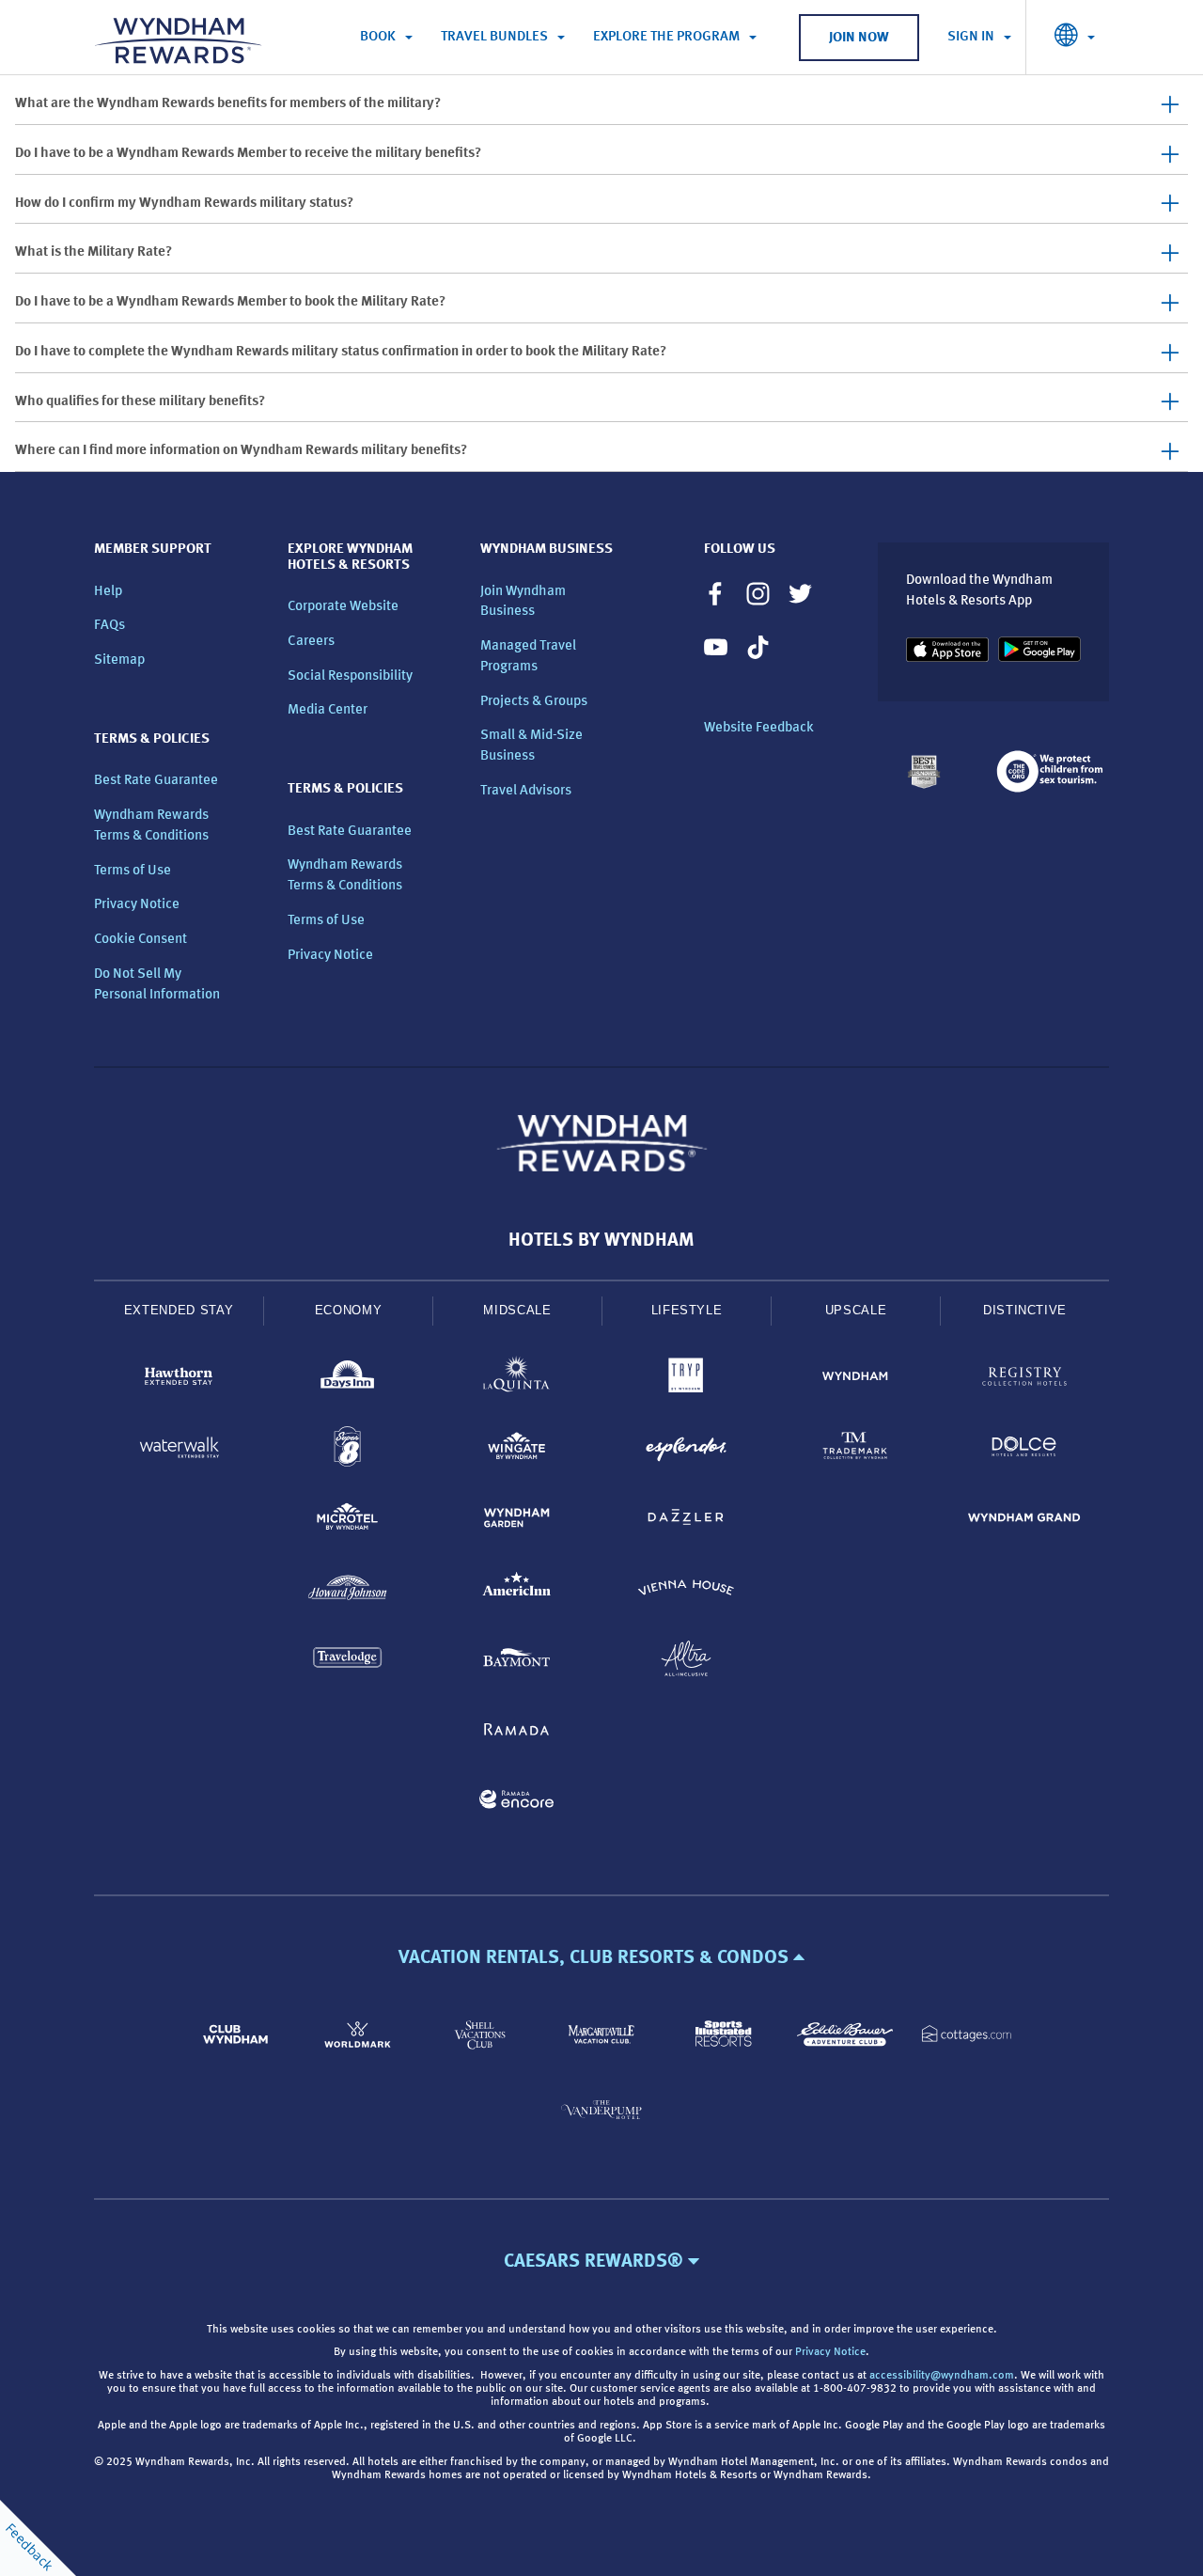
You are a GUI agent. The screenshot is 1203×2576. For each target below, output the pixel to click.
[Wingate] (517, 1450)
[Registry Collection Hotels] (1024, 1380)
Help (108, 592)
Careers (311, 642)
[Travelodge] (348, 1662)
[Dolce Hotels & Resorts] (1024, 1450)
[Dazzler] (686, 1521)
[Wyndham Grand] (1024, 1521)
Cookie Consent (141, 940)
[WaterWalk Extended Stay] (179, 1450)
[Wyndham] (855, 1380)
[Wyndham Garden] (517, 1521)
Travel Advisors (526, 791)
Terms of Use (133, 871)
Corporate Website (343, 607)
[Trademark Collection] (855, 1450)
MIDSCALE (517, 1310)
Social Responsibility (350, 676)
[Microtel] (348, 1521)
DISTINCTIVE (1025, 1310)
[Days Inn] (348, 1380)
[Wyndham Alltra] (686, 1662)
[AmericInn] (517, 1591)
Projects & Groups (534, 702)
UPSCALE (856, 1310)
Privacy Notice (137, 905)
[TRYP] (686, 1380)
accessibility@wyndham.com (942, 2376)
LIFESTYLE (687, 1310)
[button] (601, 1958)
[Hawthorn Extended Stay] (179, 1380)
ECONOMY (349, 1310)
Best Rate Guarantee (156, 781)
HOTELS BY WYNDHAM (601, 1241)
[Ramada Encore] (517, 1803)
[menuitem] (386, 38)
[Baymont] (517, 1662)
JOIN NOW (859, 38)
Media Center (328, 710)
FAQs (109, 626)
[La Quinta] (517, 1380)
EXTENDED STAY (179, 1310)
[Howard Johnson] (348, 1591)
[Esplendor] (686, 1450)
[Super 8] (348, 1450)
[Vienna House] (686, 1591)
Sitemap (119, 660)
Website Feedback (759, 728)
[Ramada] (517, 1732)
